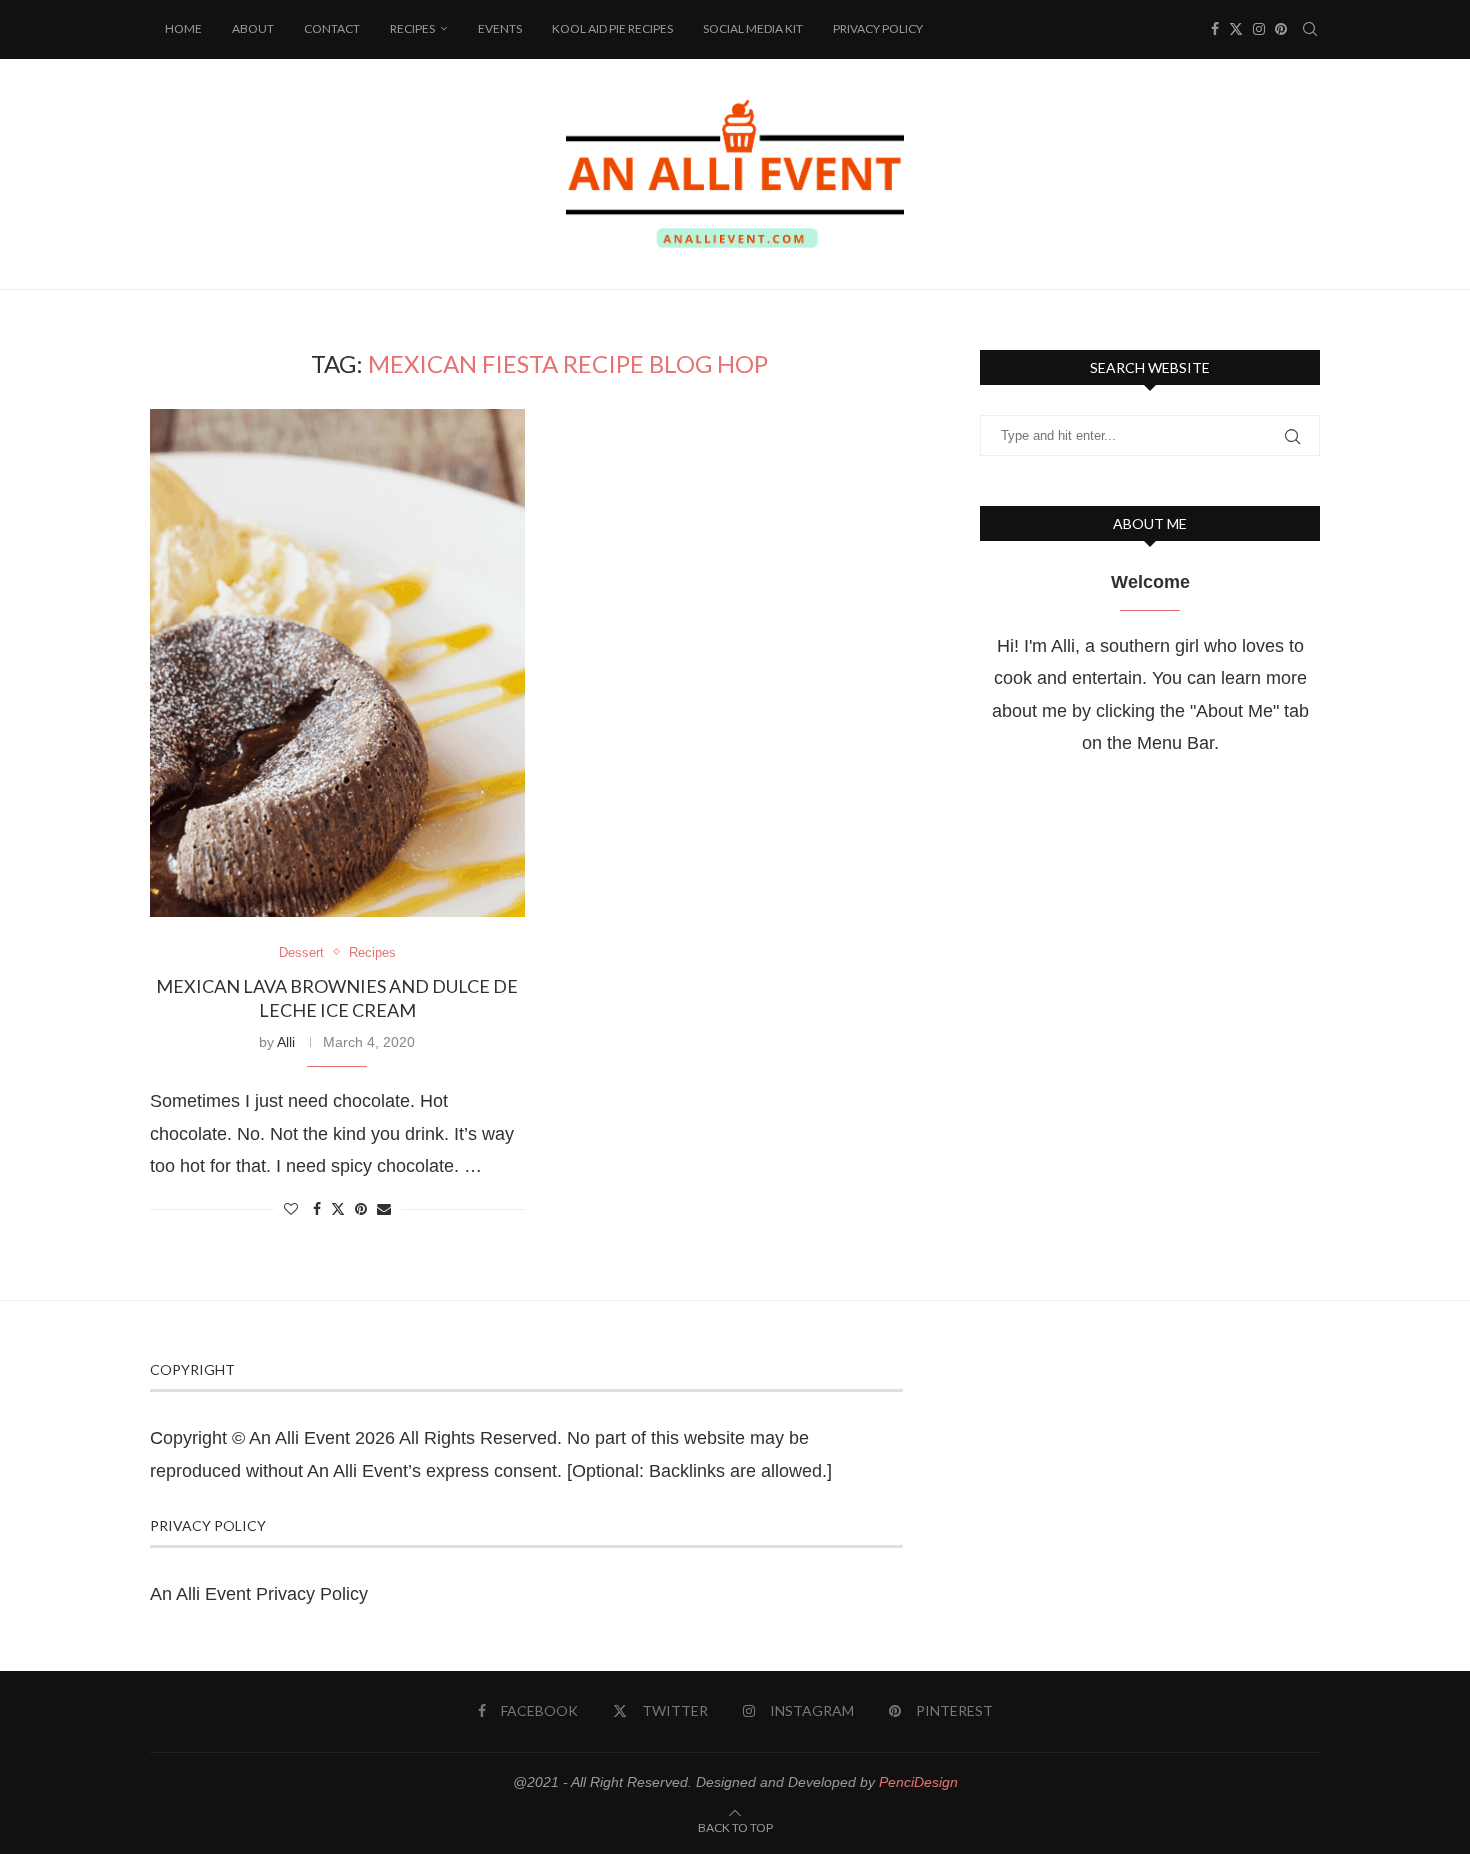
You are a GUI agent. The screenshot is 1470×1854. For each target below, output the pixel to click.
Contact (332, 28)
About (253, 28)
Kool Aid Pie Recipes (612, 28)
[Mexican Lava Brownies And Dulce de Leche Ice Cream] (337, 663)
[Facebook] (1215, 29)
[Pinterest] (1281, 29)
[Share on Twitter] (338, 1208)
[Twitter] (1236, 29)
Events (500, 28)
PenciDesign (918, 1782)
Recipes (412, 28)
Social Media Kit (753, 28)
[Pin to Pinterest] (361, 1209)
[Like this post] (291, 1209)
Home (183, 28)
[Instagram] (1259, 29)
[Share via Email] (384, 1209)
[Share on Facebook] (317, 1209)
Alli (286, 1042)
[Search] (1310, 29)
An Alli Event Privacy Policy (259, 1594)
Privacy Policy (878, 28)
